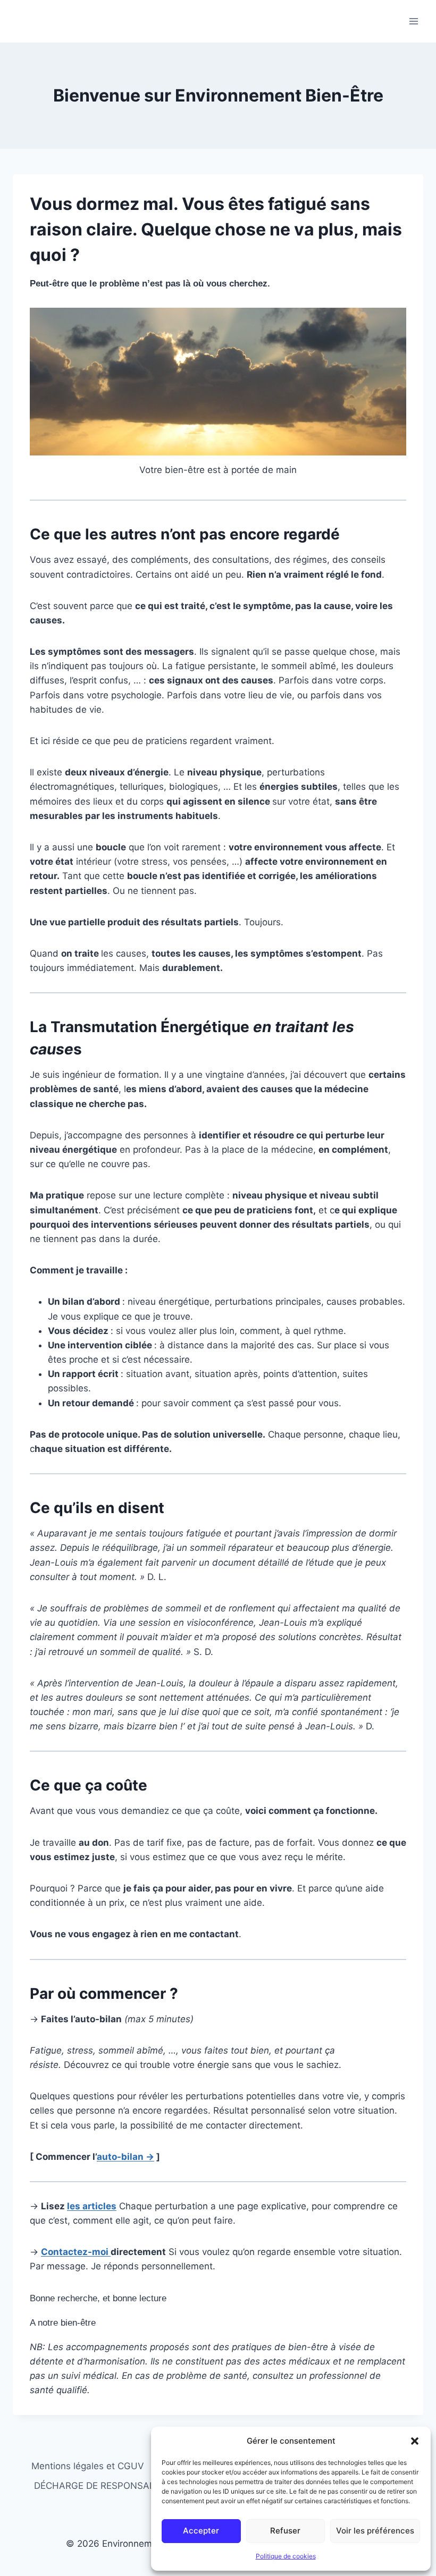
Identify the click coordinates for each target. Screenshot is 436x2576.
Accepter (201, 2531)
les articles (92, 2206)
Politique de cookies (286, 2556)
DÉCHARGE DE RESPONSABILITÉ (105, 2486)
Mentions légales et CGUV (88, 2466)
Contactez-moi (76, 2252)
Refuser (285, 2531)
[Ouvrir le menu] (413, 21)
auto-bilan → (125, 2157)
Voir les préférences (375, 2531)
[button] (415, 2441)
